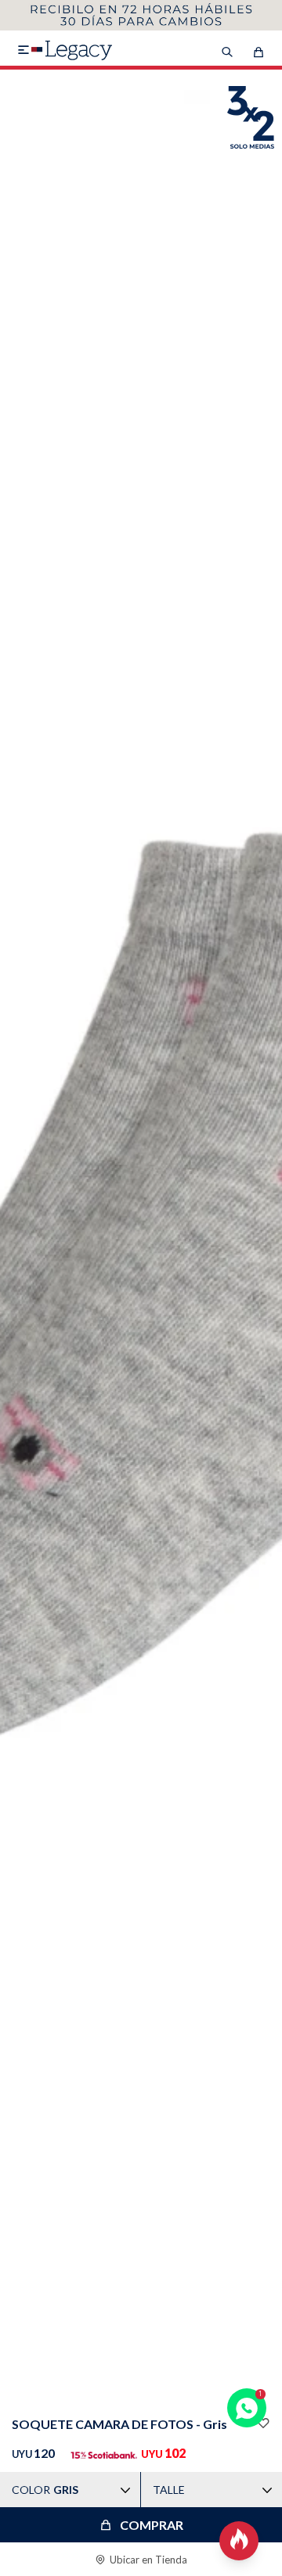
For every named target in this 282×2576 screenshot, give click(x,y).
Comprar (152, 2525)
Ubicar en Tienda (148, 2560)
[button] (141, 2381)
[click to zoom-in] (141, 1239)
